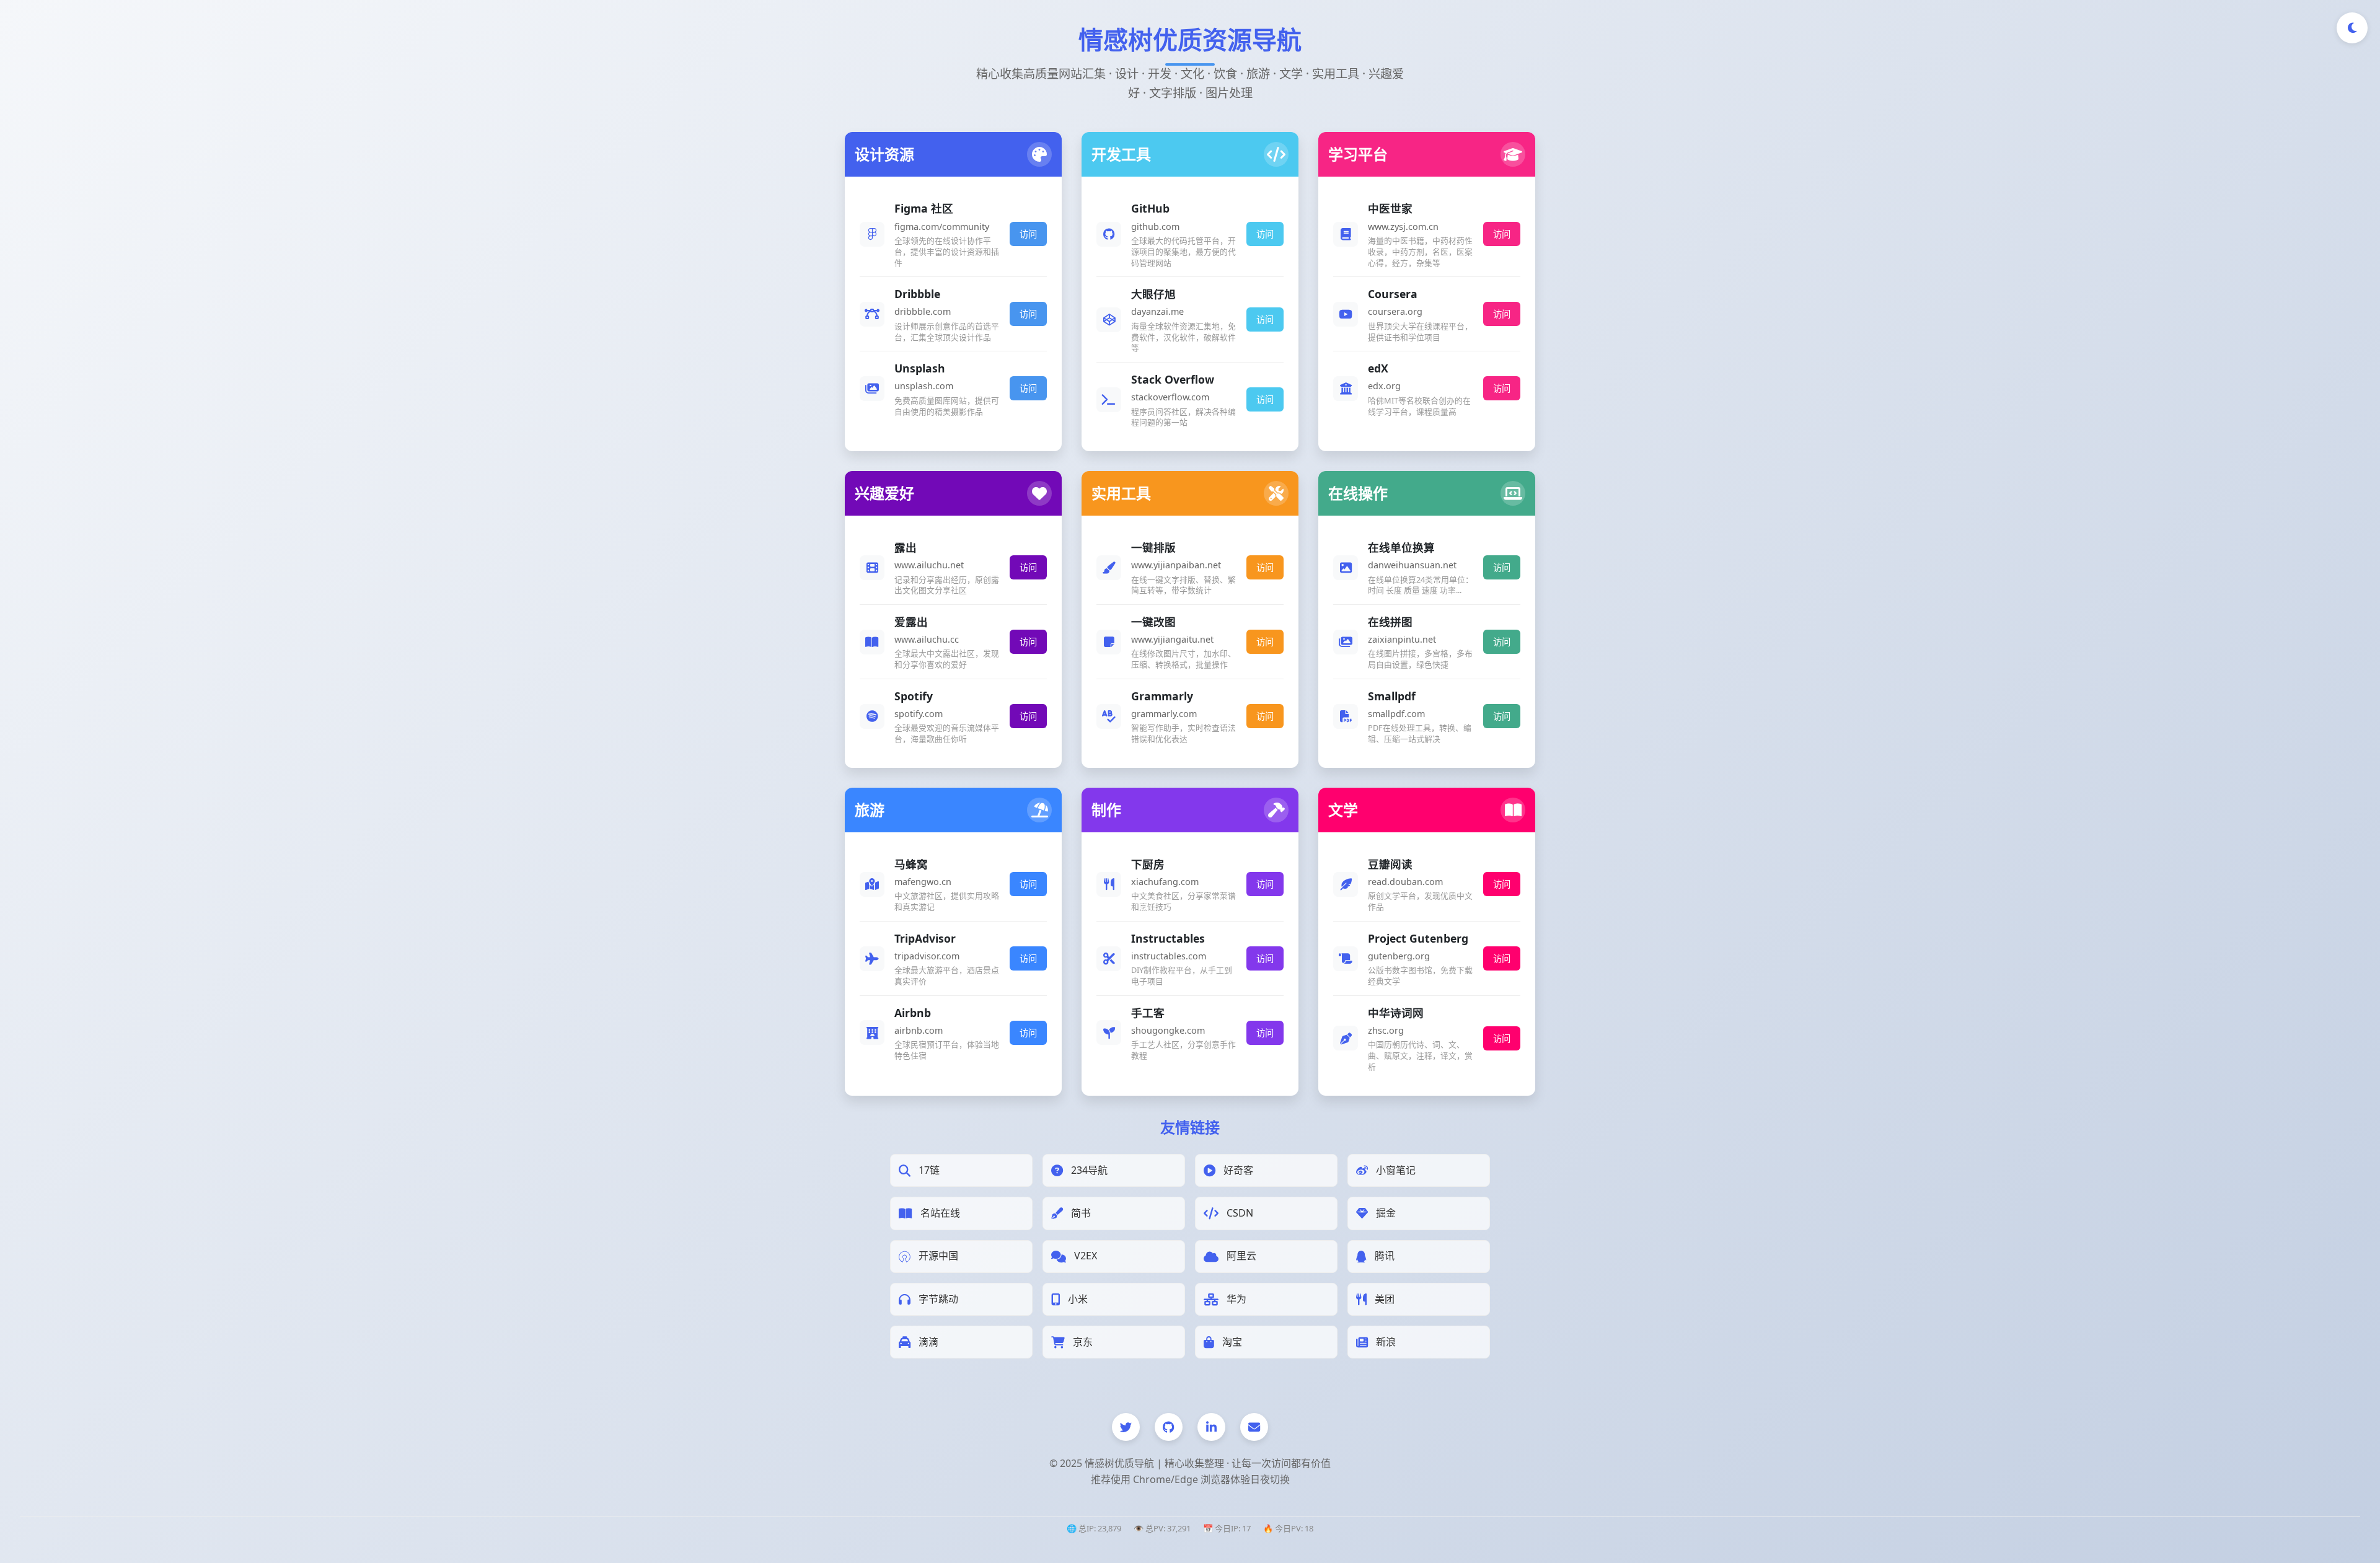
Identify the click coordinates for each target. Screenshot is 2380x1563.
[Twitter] (1126, 1427)
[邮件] (1254, 1427)
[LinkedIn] (1211, 1427)
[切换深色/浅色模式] (2352, 28)
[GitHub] (1169, 1427)
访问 (1028, 234)
